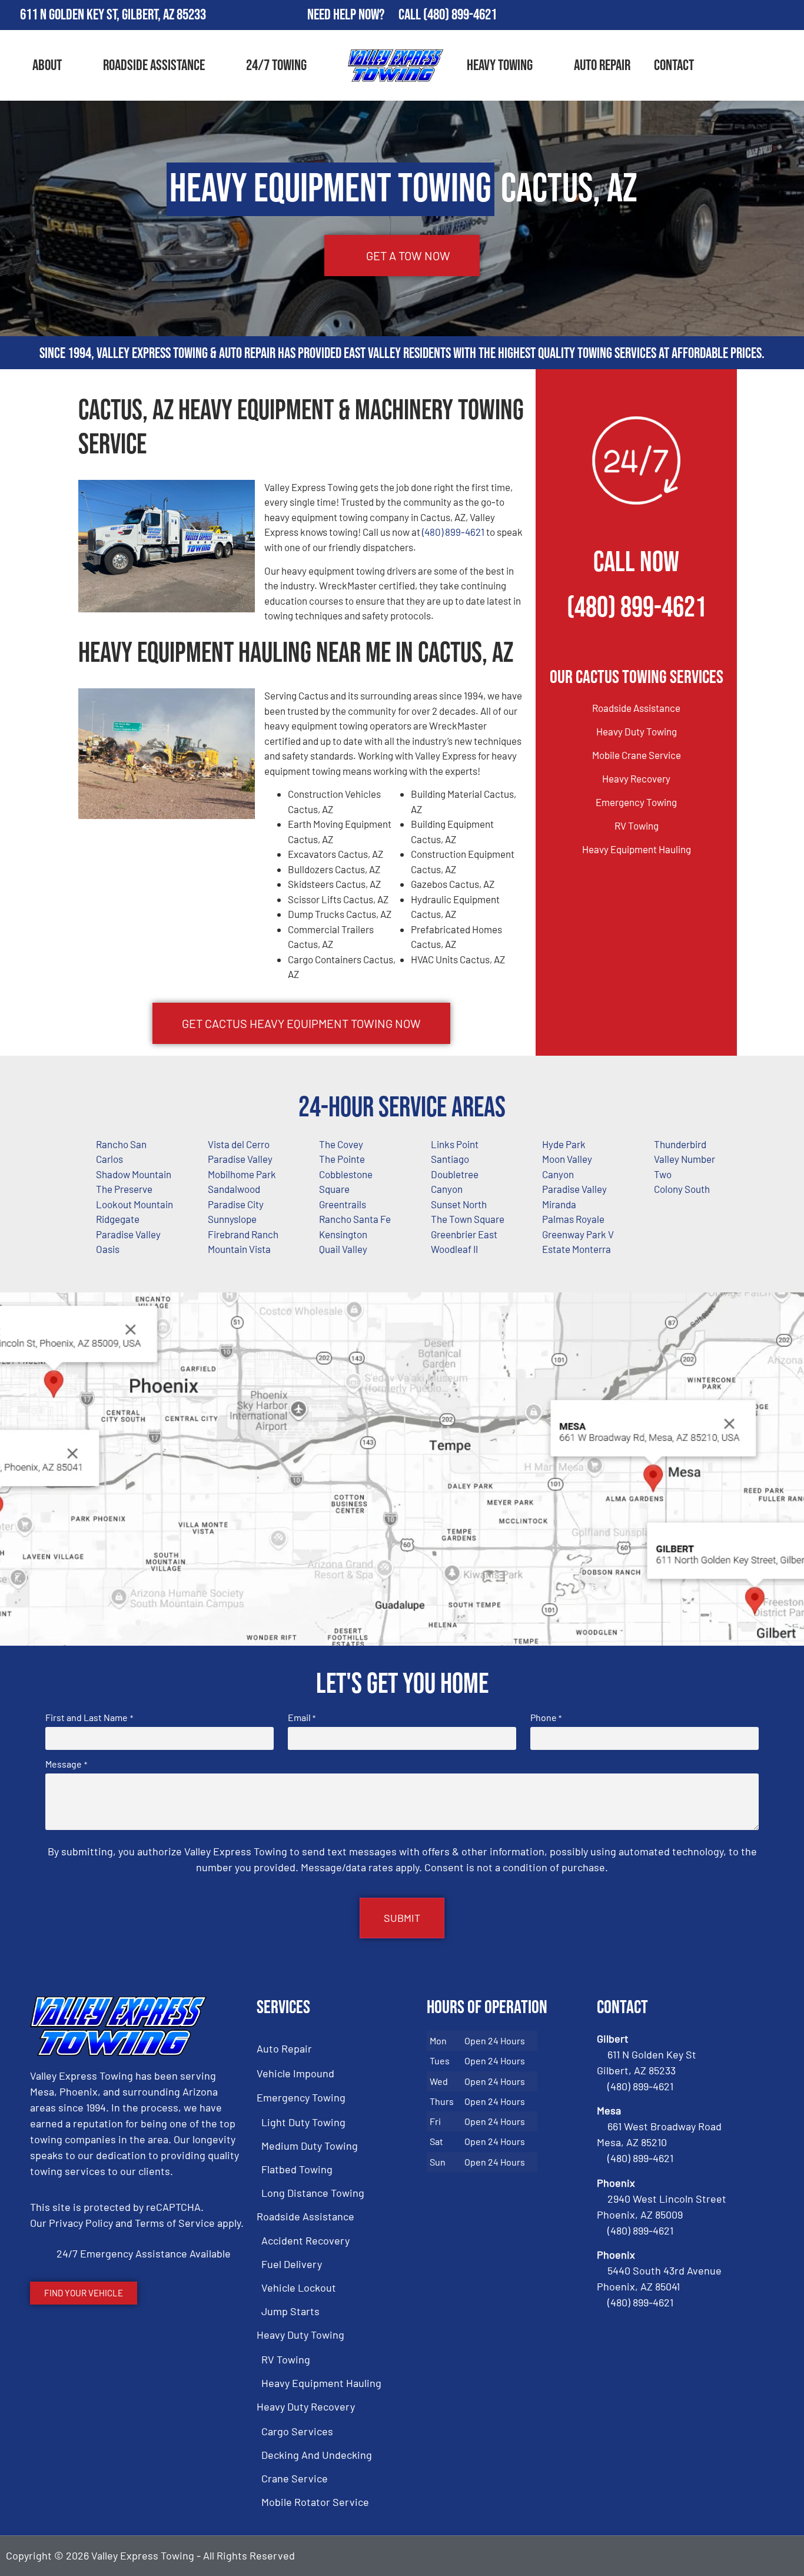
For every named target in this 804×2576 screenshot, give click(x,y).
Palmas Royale (573, 1219)
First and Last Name (89, 1718)
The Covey (341, 1144)
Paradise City (236, 1204)
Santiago (450, 1159)
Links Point (455, 1144)
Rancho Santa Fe (355, 1219)
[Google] (756, 15)
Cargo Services (297, 2431)
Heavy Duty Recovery (306, 2406)
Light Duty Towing (303, 2122)
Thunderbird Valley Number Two (685, 1159)
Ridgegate (118, 1219)
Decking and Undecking (317, 2455)
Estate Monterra (577, 1249)
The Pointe (342, 1159)
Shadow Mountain (134, 1174)
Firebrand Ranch (243, 1234)
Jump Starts (290, 2311)
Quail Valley (343, 1249)
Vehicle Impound (295, 2073)
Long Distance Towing (313, 2193)
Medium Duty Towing (310, 2146)
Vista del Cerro (239, 1144)
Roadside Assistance (154, 66)
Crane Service (295, 2478)
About (47, 66)
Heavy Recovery (636, 778)
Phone (546, 1718)
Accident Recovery (305, 2240)
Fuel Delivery (292, 2264)
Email (302, 1718)
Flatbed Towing (297, 2169)
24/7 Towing (276, 66)
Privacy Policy (81, 2223)
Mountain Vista (239, 1249)
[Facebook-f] (722, 15)
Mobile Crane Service (637, 755)
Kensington (343, 1234)
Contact (674, 66)
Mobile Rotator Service (315, 2502)
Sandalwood (234, 1189)
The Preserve (124, 1189)
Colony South (682, 1189)
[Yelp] (790, 15)
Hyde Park (564, 1144)
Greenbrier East (464, 1234)
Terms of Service (175, 2223)
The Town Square (468, 1219)
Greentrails (343, 1204)
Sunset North (459, 1204)
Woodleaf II (454, 1249)
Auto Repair (602, 66)
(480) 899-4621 (460, 15)
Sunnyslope (232, 1219)
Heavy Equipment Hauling (637, 849)
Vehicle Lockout (299, 2287)
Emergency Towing (636, 802)
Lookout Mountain (134, 1204)
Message (66, 1764)
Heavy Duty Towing (637, 731)
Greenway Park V (578, 1234)
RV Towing (637, 825)
